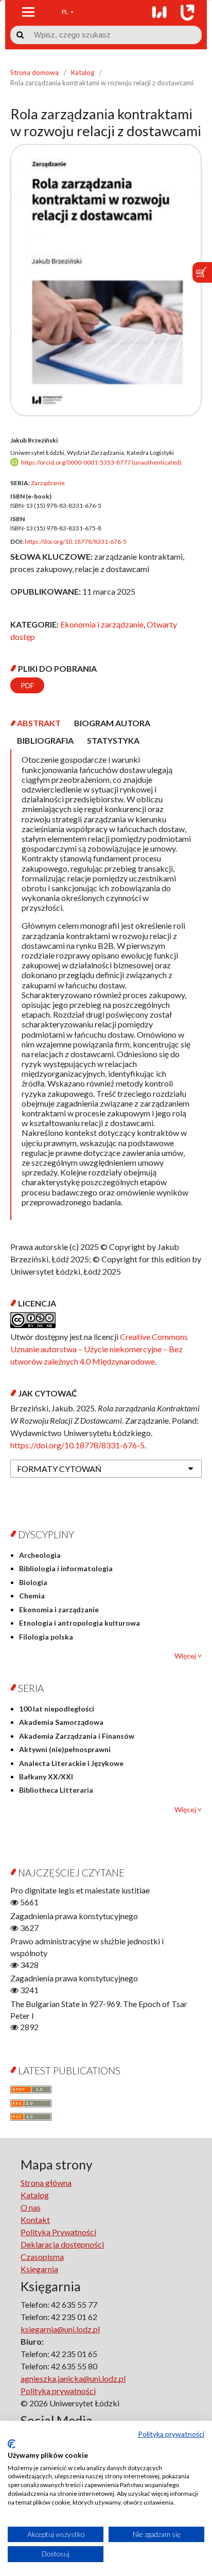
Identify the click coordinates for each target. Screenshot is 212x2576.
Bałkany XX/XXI (46, 1777)
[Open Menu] (28, 12)
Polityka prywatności (171, 2434)
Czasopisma (42, 2257)
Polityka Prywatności (58, 2232)
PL (65, 12)
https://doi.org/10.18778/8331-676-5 (76, 541)
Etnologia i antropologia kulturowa (79, 1623)
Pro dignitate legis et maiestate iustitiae (80, 1890)
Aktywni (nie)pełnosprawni (65, 1749)
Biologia (33, 1582)
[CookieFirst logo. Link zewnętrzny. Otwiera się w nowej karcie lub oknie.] (12, 2444)
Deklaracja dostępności (62, 2244)
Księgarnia (39, 2269)
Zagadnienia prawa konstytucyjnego (74, 1916)
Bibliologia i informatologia (66, 1568)
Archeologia (40, 1555)
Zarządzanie (48, 483)
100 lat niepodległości (57, 1709)
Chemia (32, 1596)
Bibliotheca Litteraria (56, 1790)
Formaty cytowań (59, 1469)
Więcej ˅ (188, 1656)
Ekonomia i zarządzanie (102, 624)
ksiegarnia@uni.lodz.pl (60, 2329)
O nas (31, 2207)
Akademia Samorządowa (61, 1722)
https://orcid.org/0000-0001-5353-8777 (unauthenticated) (101, 462)
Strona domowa (34, 72)
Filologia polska (46, 1637)
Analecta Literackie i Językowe (71, 1763)
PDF (27, 685)
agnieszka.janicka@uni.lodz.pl (73, 2378)
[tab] (39, 723)
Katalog (83, 72)
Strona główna (46, 2183)
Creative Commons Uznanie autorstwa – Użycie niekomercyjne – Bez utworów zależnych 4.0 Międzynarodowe (99, 1349)
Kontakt (35, 2220)
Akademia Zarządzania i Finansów (77, 1736)
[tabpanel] (106, 985)
